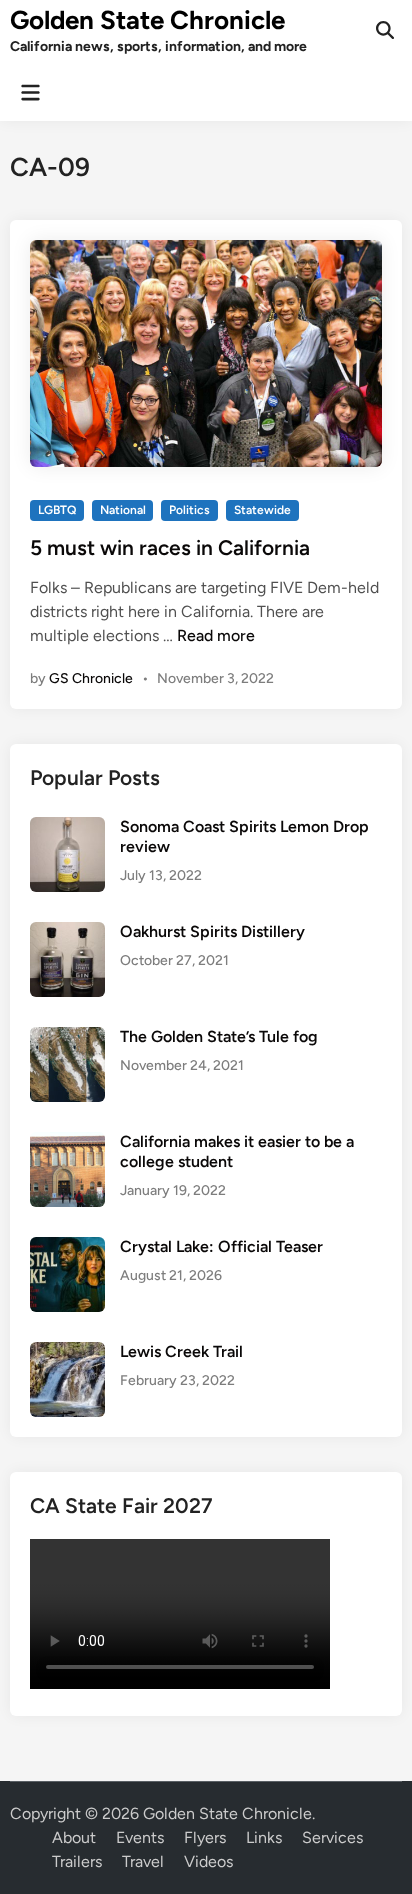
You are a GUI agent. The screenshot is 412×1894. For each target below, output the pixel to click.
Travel (143, 1861)
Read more (216, 635)
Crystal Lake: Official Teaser (221, 1246)
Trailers (77, 1861)
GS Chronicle (91, 678)
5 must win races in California (170, 547)
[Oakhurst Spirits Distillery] (67, 933)
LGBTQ (57, 510)
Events (140, 1837)
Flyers (205, 1837)
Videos (208, 1861)
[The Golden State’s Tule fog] (67, 1038)
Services (332, 1837)
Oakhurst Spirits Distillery (212, 931)
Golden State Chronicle (147, 20)
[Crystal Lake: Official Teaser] (67, 1248)
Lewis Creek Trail (181, 1351)
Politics (189, 510)
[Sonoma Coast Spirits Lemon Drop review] (67, 828)
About (74, 1837)
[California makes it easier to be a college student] (67, 1143)
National (123, 510)
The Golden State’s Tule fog (219, 1036)
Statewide (262, 510)
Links (264, 1837)
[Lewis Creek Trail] (67, 1353)
